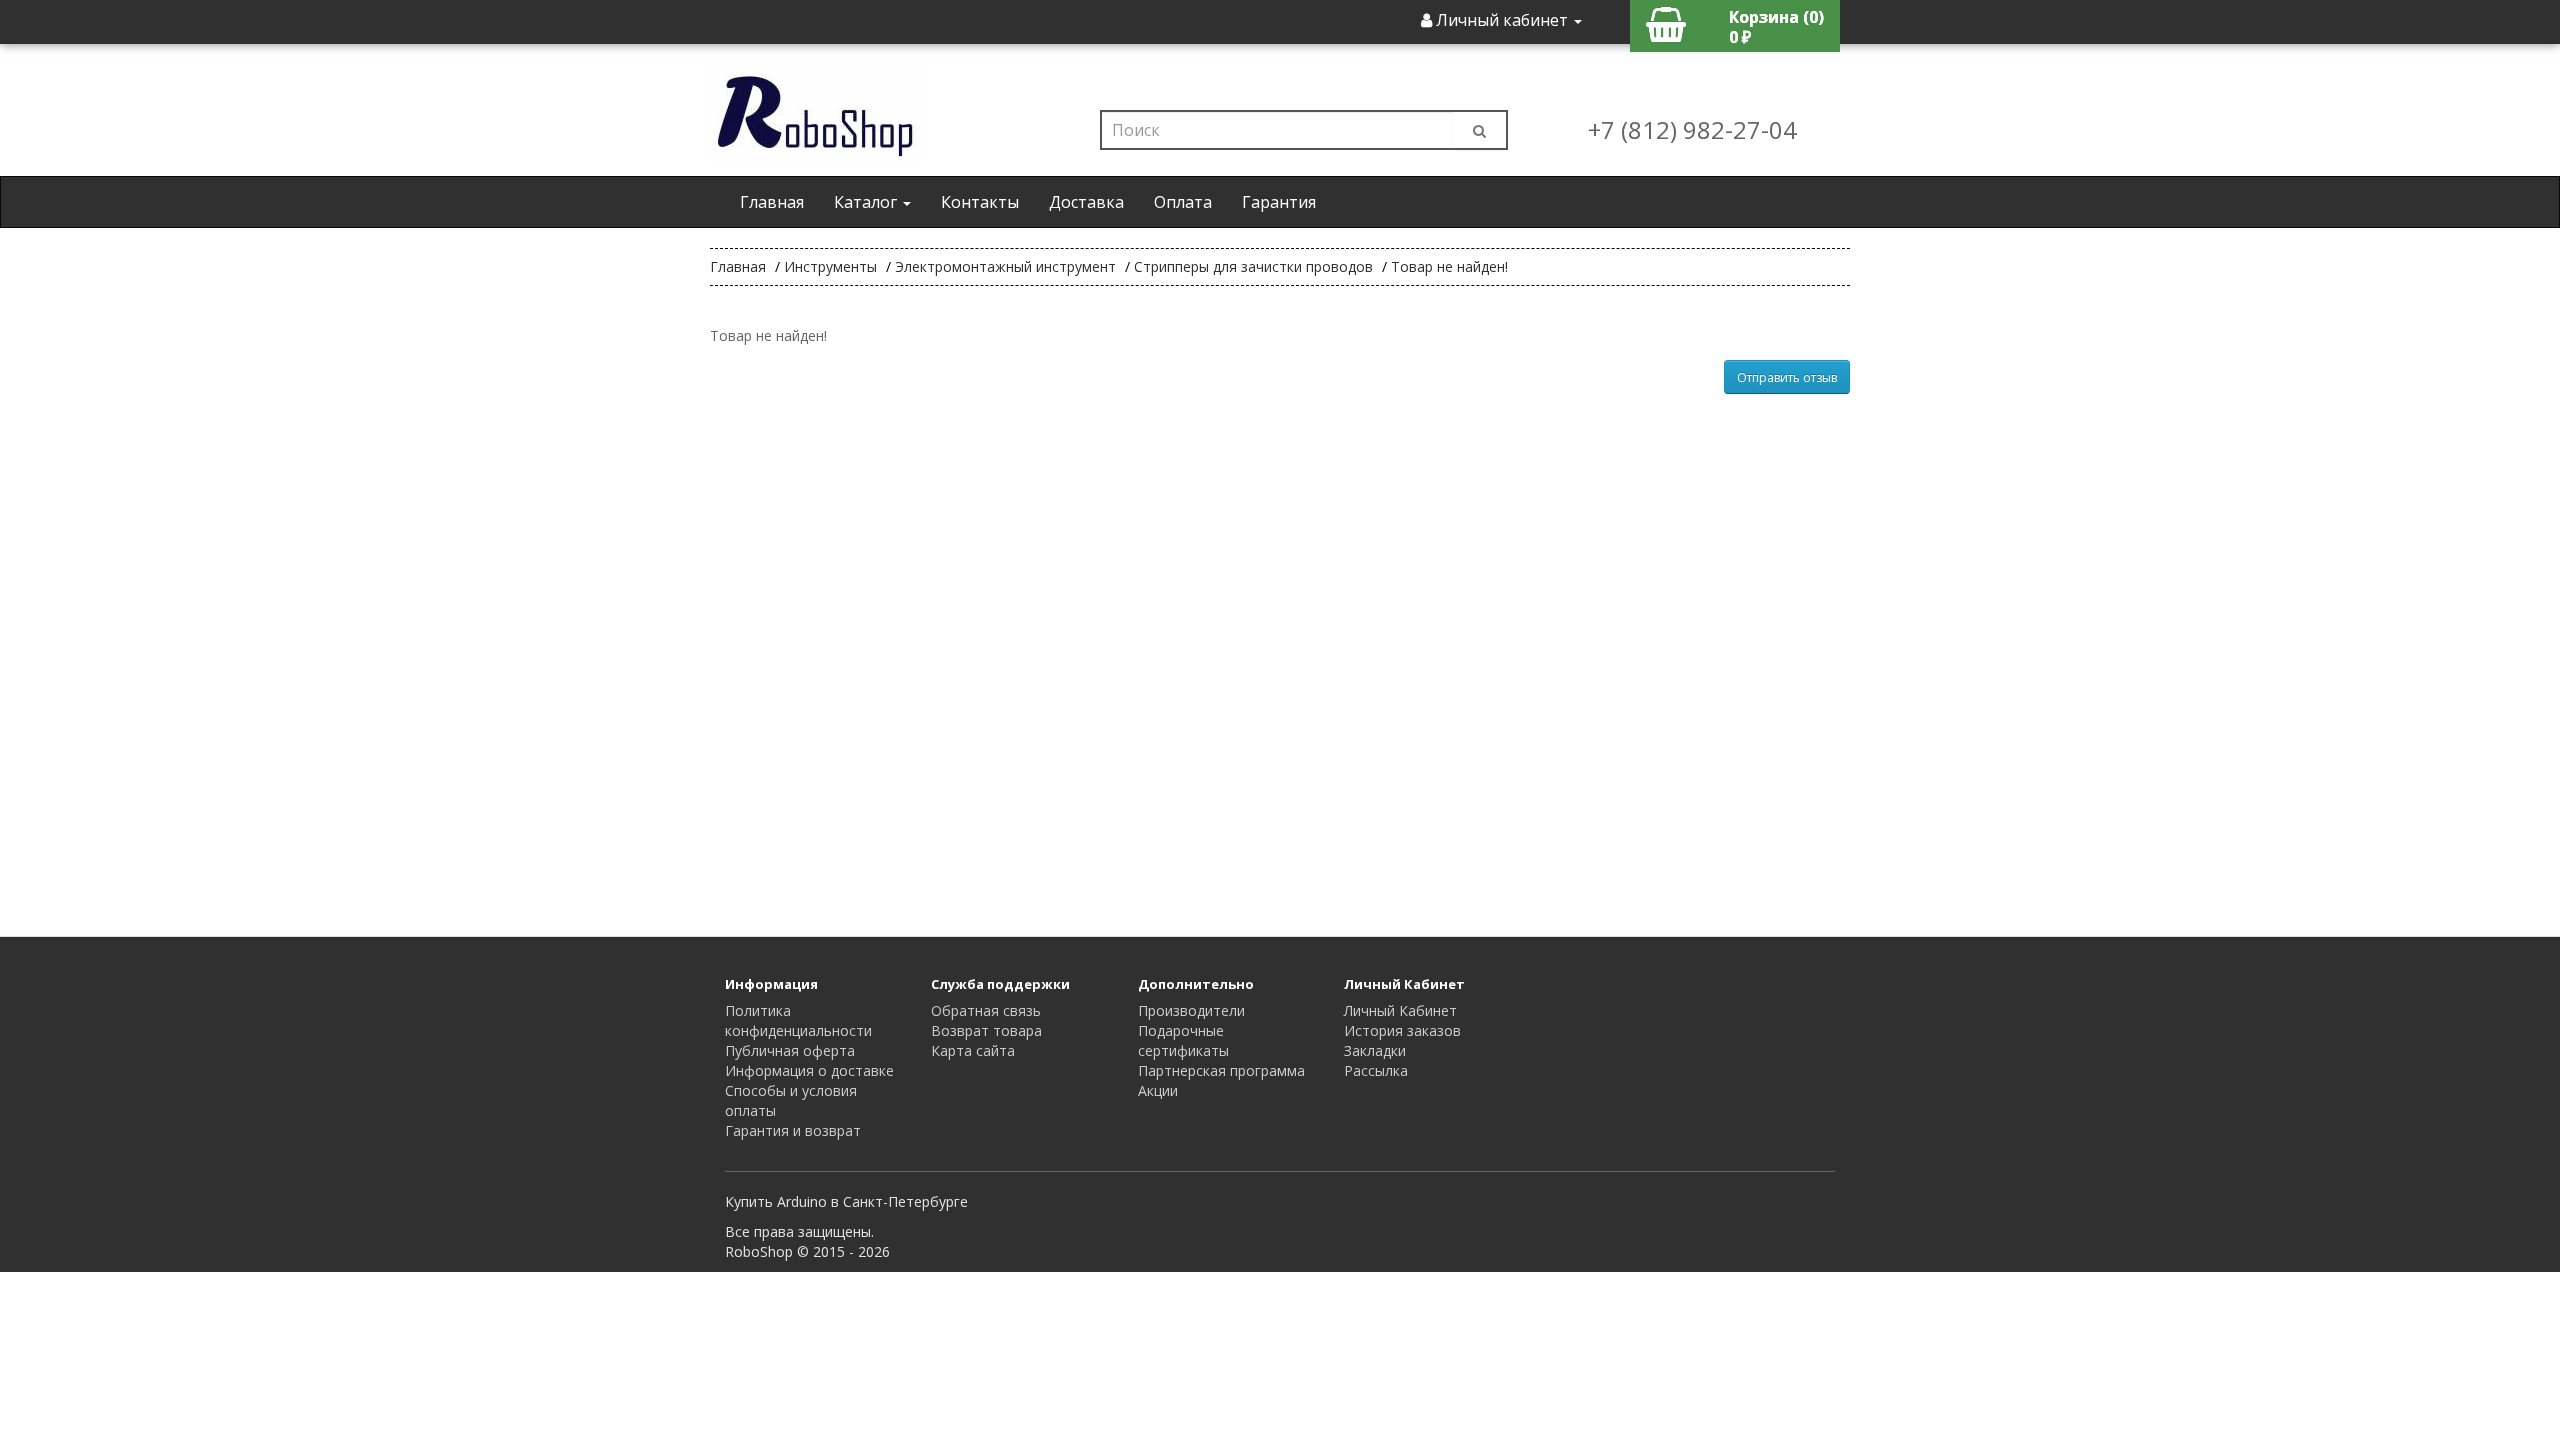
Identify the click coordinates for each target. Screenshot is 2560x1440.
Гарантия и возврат (793, 1130)
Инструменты (830, 266)
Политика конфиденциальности (798, 1020)
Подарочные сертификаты (1183, 1040)
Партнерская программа (1221, 1070)
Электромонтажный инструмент (1005, 266)
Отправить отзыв (1787, 377)
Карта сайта (973, 1050)
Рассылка (1376, 1070)
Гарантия (1279, 202)
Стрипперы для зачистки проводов (1253, 266)
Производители (1191, 1010)
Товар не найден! (1449, 266)
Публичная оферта (790, 1050)
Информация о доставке (809, 1070)
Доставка (1086, 202)
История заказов (1402, 1030)
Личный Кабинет (1400, 1010)
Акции (1158, 1090)
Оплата (1183, 202)
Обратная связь (986, 1010)
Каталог (867, 202)
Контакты (980, 202)
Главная (772, 202)
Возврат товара (986, 1030)
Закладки (1375, 1050)
